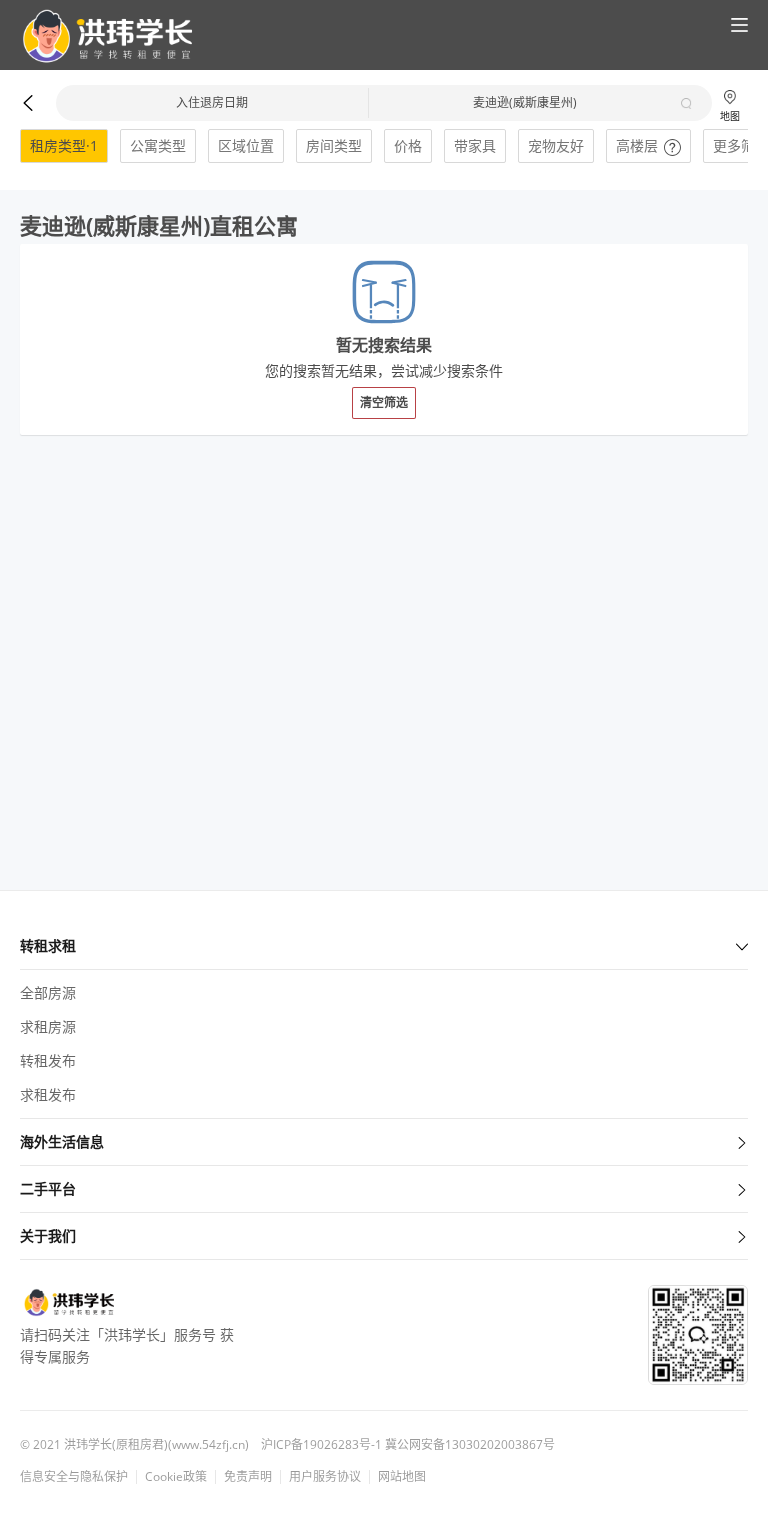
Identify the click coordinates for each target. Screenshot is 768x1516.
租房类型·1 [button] (64, 145)
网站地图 (402, 1477)
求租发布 (48, 1094)
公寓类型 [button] (158, 145)
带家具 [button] (475, 145)
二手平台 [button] (48, 1188)
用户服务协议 (325, 1477)
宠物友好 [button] (556, 145)
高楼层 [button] (637, 145)
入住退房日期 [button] (212, 102)
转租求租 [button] (48, 945)
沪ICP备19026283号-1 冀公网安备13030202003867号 (408, 1444)
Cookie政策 (176, 1477)
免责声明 (248, 1477)
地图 (730, 115)
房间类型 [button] (334, 145)
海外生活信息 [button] (62, 1141)
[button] (99, 36)
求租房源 (48, 1026)
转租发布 (48, 1060)
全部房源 (48, 992)
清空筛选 (384, 402)
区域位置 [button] (246, 145)
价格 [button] (408, 145)
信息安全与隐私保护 (74, 1477)
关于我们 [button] (48, 1235)
